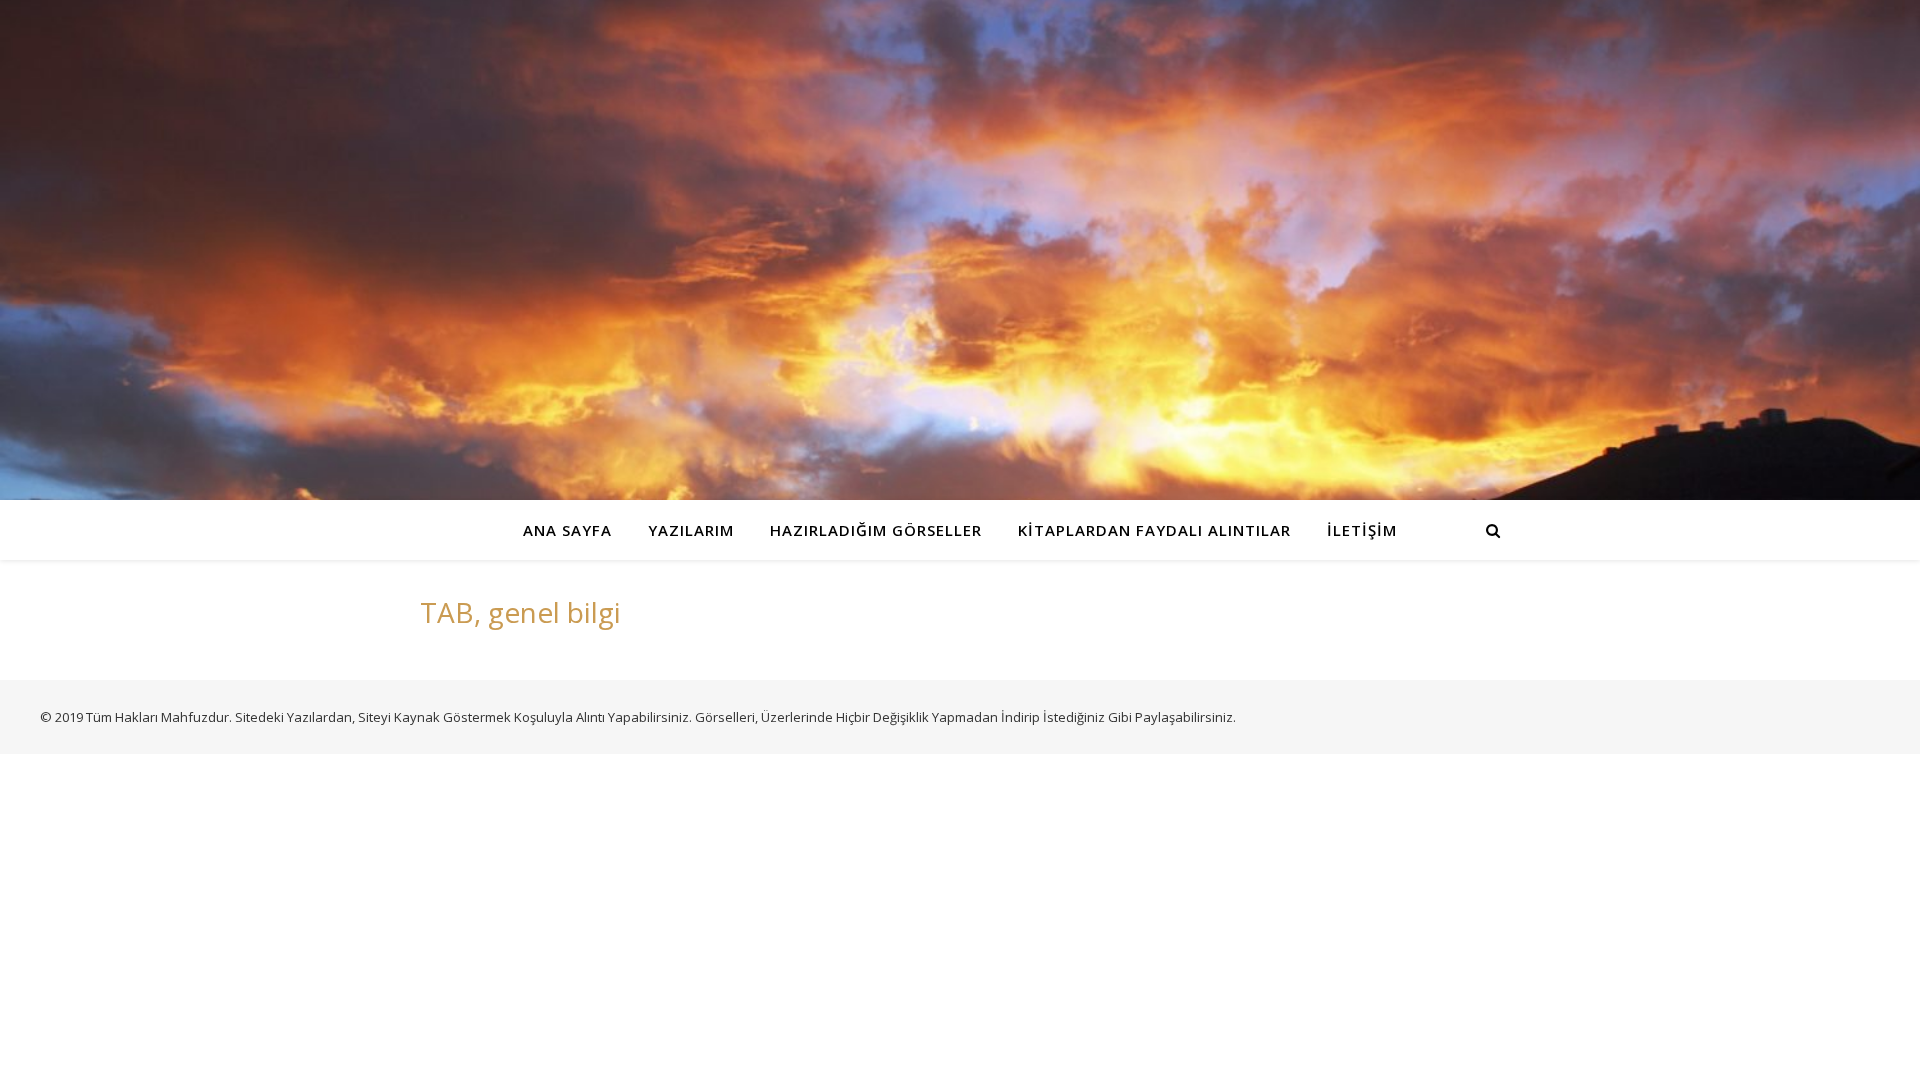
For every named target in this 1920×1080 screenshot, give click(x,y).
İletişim (1362, 530)
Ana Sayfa (567, 530)
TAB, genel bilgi (520, 612)
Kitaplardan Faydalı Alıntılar (1154, 530)
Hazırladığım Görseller (876, 530)
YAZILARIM (691, 530)
